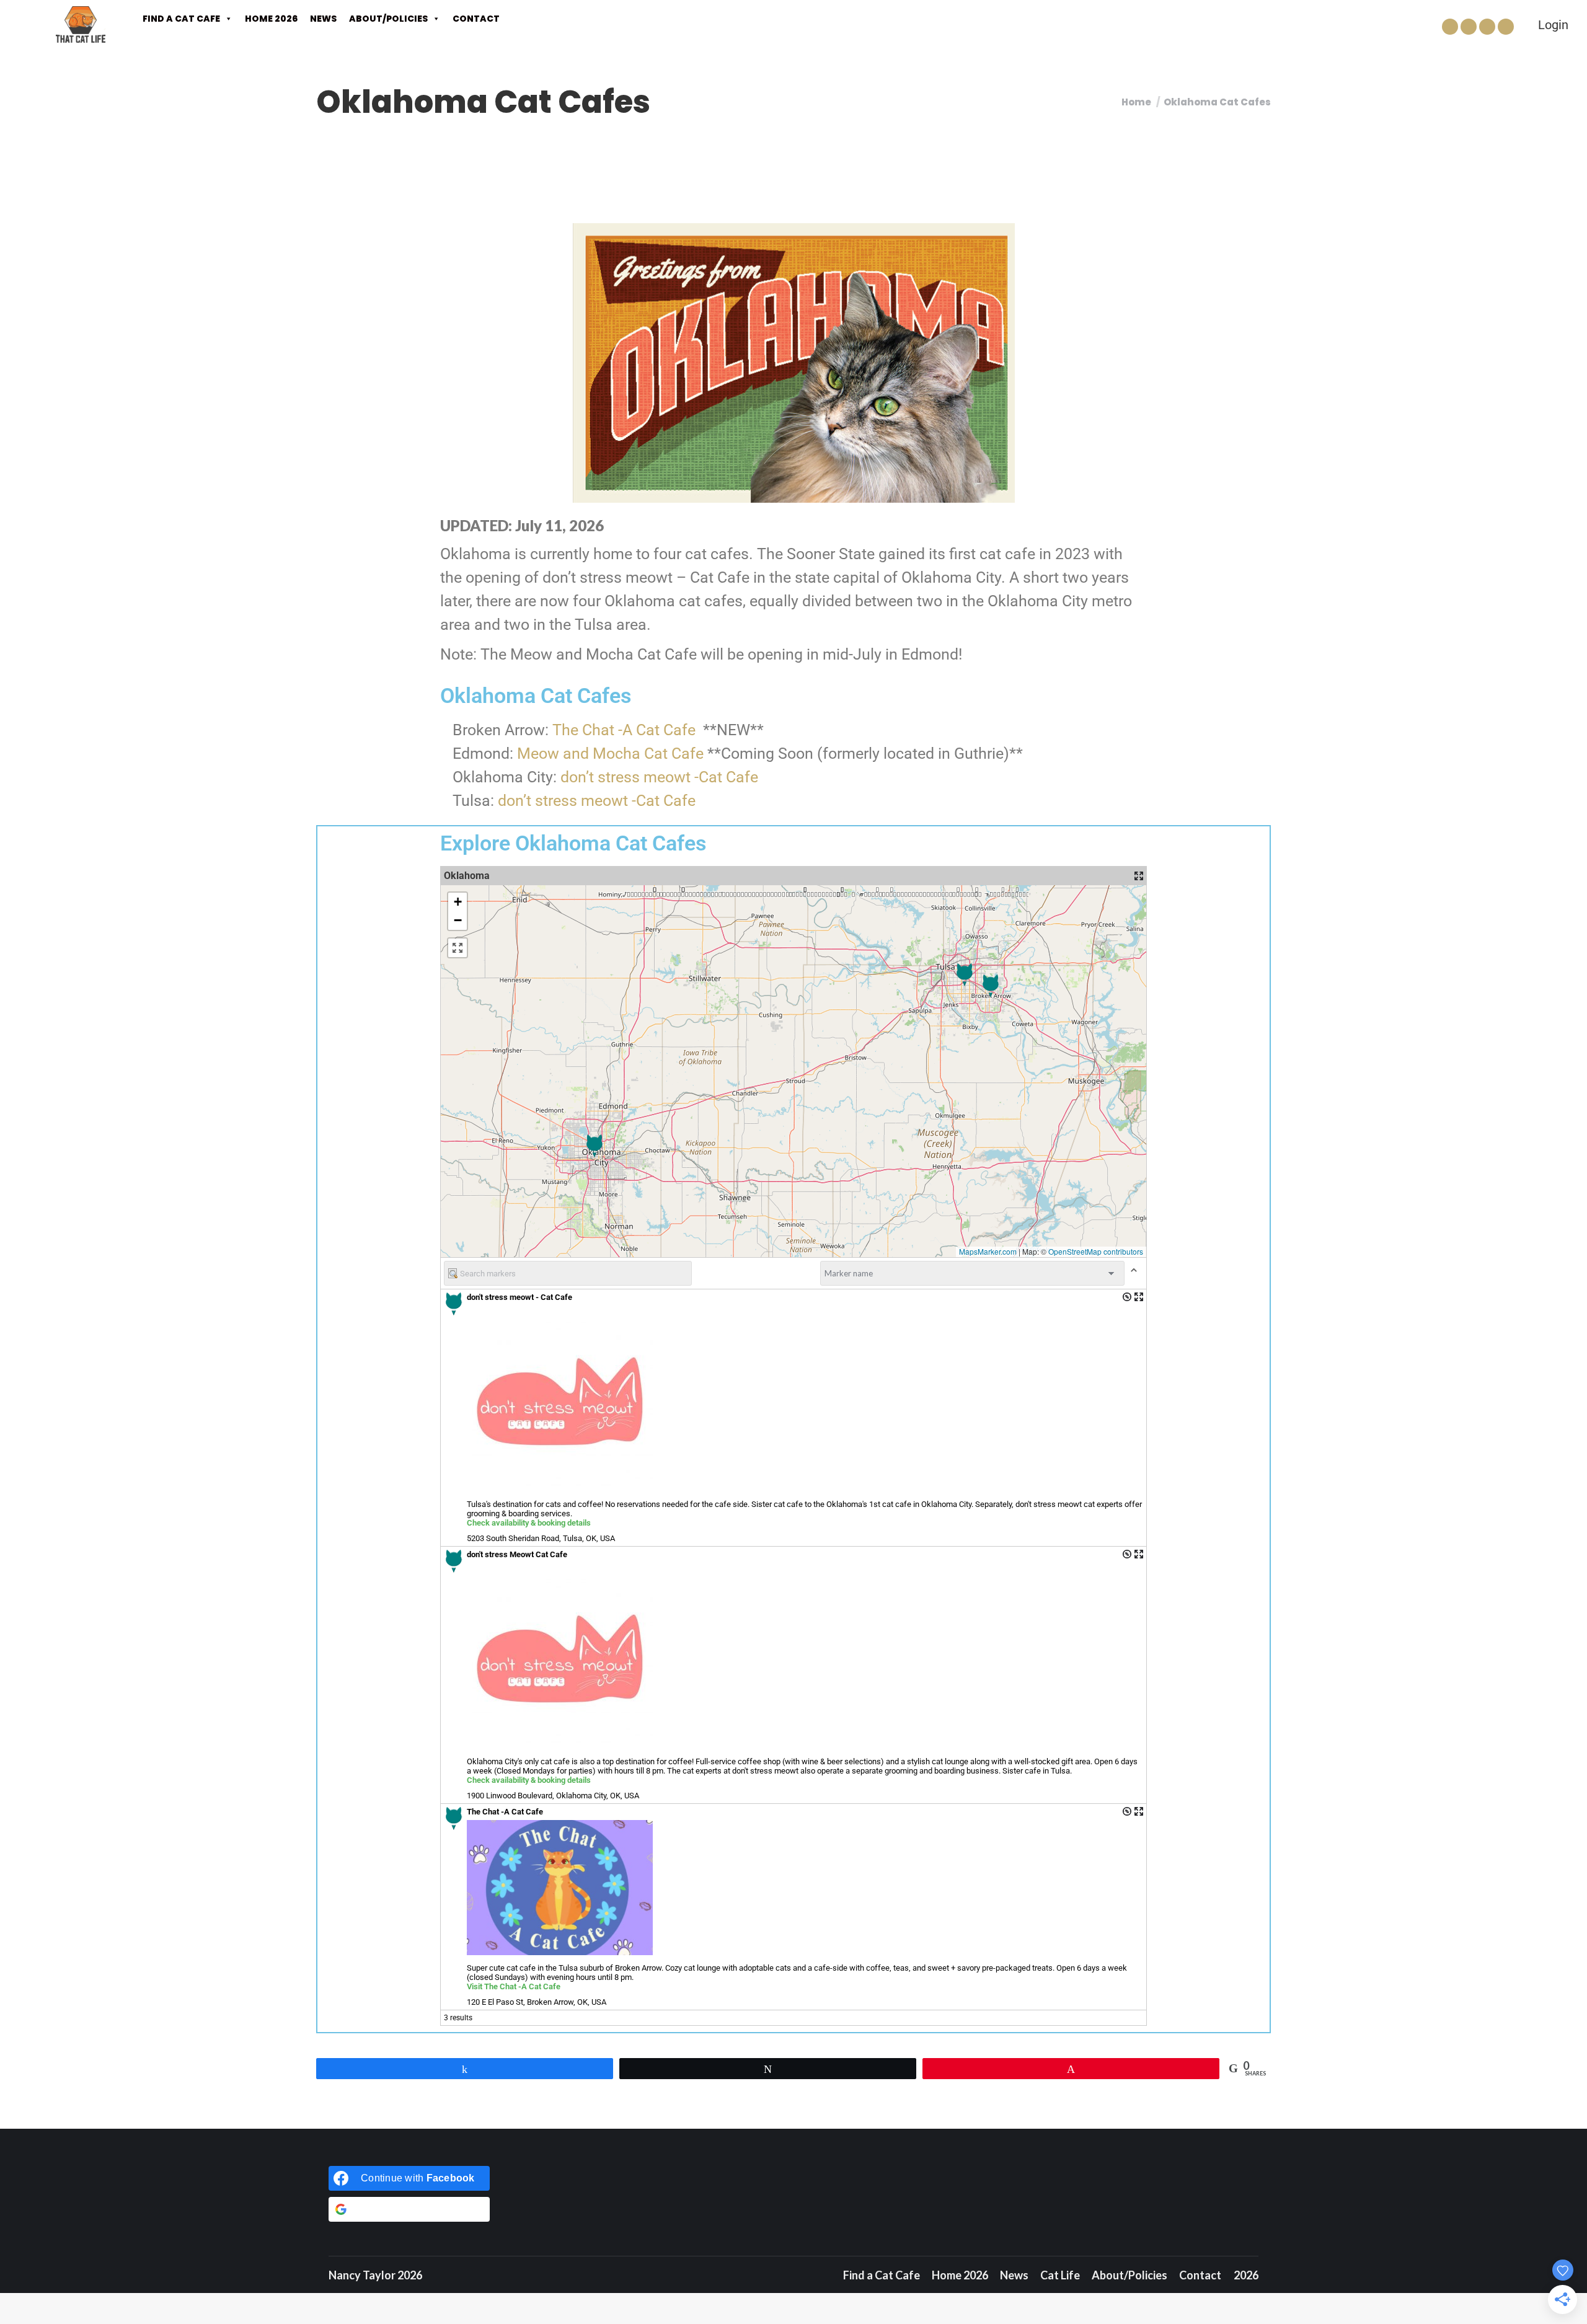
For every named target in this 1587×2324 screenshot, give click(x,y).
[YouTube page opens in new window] (1506, 27)
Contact (476, 19)
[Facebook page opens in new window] (1450, 27)
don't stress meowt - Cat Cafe (519, 1297)
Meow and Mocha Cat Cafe (610, 753)
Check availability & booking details (529, 1523)
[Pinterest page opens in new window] (1487, 27)
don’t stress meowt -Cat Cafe (659, 777)
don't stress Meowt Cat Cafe (517, 1554)
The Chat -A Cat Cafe (624, 730)
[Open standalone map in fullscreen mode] (1139, 876)
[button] (965, 975)
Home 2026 (271, 19)
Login (1553, 25)
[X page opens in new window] (1469, 27)
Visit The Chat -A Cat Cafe (514, 1986)
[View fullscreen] (458, 948)
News (323, 19)
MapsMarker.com (988, 1251)
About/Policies (388, 19)
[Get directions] (1127, 1297)
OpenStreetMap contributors (1096, 1251)
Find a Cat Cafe (181, 19)
